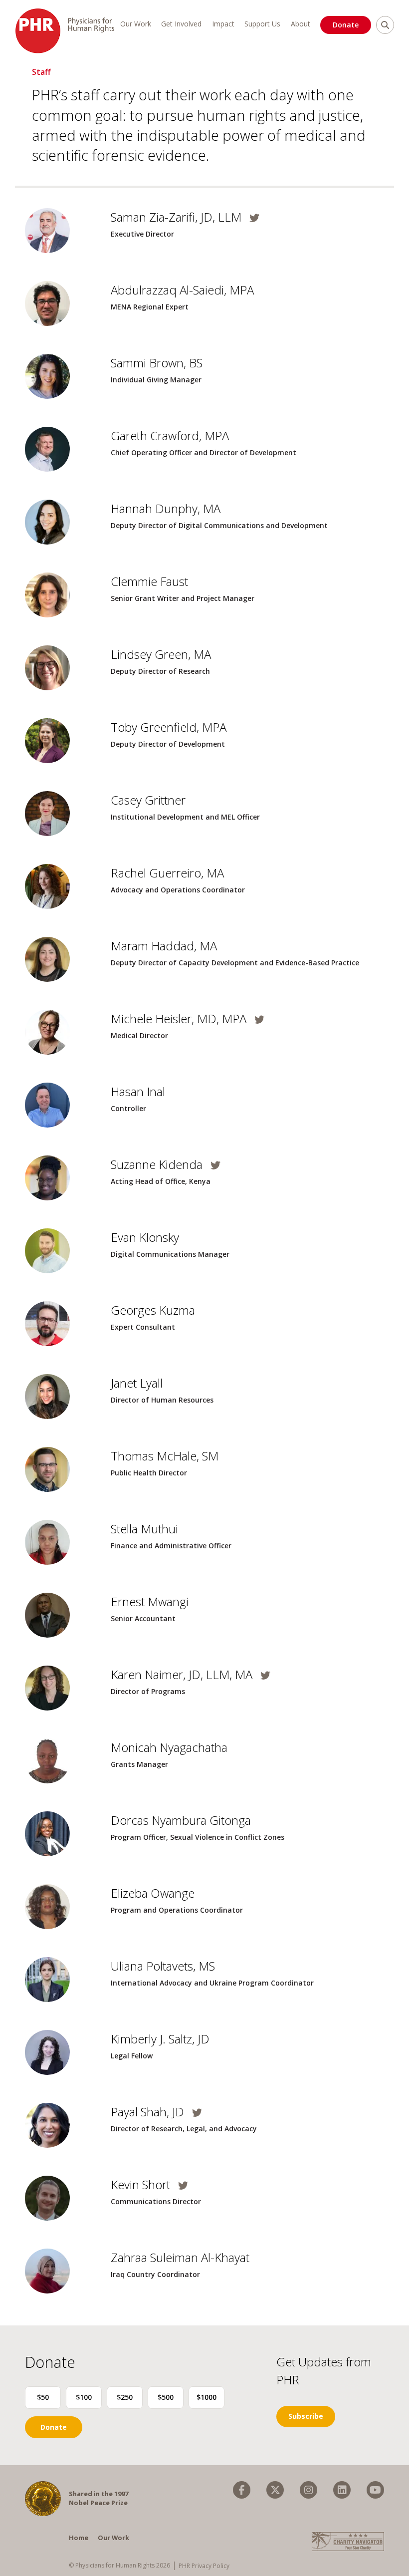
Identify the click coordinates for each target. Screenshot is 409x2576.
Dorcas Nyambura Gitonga (181, 1820)
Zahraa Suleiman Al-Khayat (180, 2257)
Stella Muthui (144, 1529)
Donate (346, 25)
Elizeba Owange (153, 1893)
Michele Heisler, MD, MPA (180, 1018)
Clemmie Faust (149, 581)
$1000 (206, 2397)
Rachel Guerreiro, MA (167, 873)
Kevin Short (142, 2184)
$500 (166, 2397)
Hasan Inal (138, 1091)
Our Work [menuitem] (136, 24)
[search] (385, 25)
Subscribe (306, 2416)
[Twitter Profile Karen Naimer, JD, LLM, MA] (263, 1675)
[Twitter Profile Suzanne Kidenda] (213, 1165)
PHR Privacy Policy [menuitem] (204, 2566)
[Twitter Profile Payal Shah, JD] (195, 2113)
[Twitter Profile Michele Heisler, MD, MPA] (257, 1019)
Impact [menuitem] (223, 24)
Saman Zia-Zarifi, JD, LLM (178, 217)
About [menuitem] (301, 24)
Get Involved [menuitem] (181, 24)
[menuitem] (242, 2490)
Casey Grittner (148, 800)
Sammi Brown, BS (157, 363)
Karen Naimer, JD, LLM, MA (183, 1674)
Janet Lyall (137, 1383)
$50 (43, 2397)
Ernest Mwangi (150, 1601)
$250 (125, 2397)
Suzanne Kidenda (158, 1164)
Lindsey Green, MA (161, 654)
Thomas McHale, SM (165, 1456)
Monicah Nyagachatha (169, 1747)
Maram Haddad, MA (164, 946)
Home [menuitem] (79, 2538)
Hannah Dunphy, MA (166, 508)
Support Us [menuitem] (262, 24)
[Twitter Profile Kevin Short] (181, 2185)
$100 (84, 2397)
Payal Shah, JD (149, 2112)
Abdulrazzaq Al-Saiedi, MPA (182, 290)
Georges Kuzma (153, 1310)
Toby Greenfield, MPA (169, 727)
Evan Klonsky (145, 1237)
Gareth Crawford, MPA (170, 435)
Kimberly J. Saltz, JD (160, 2039)
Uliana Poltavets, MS (163, 1966)
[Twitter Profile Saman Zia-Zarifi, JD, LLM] (252, 218)
